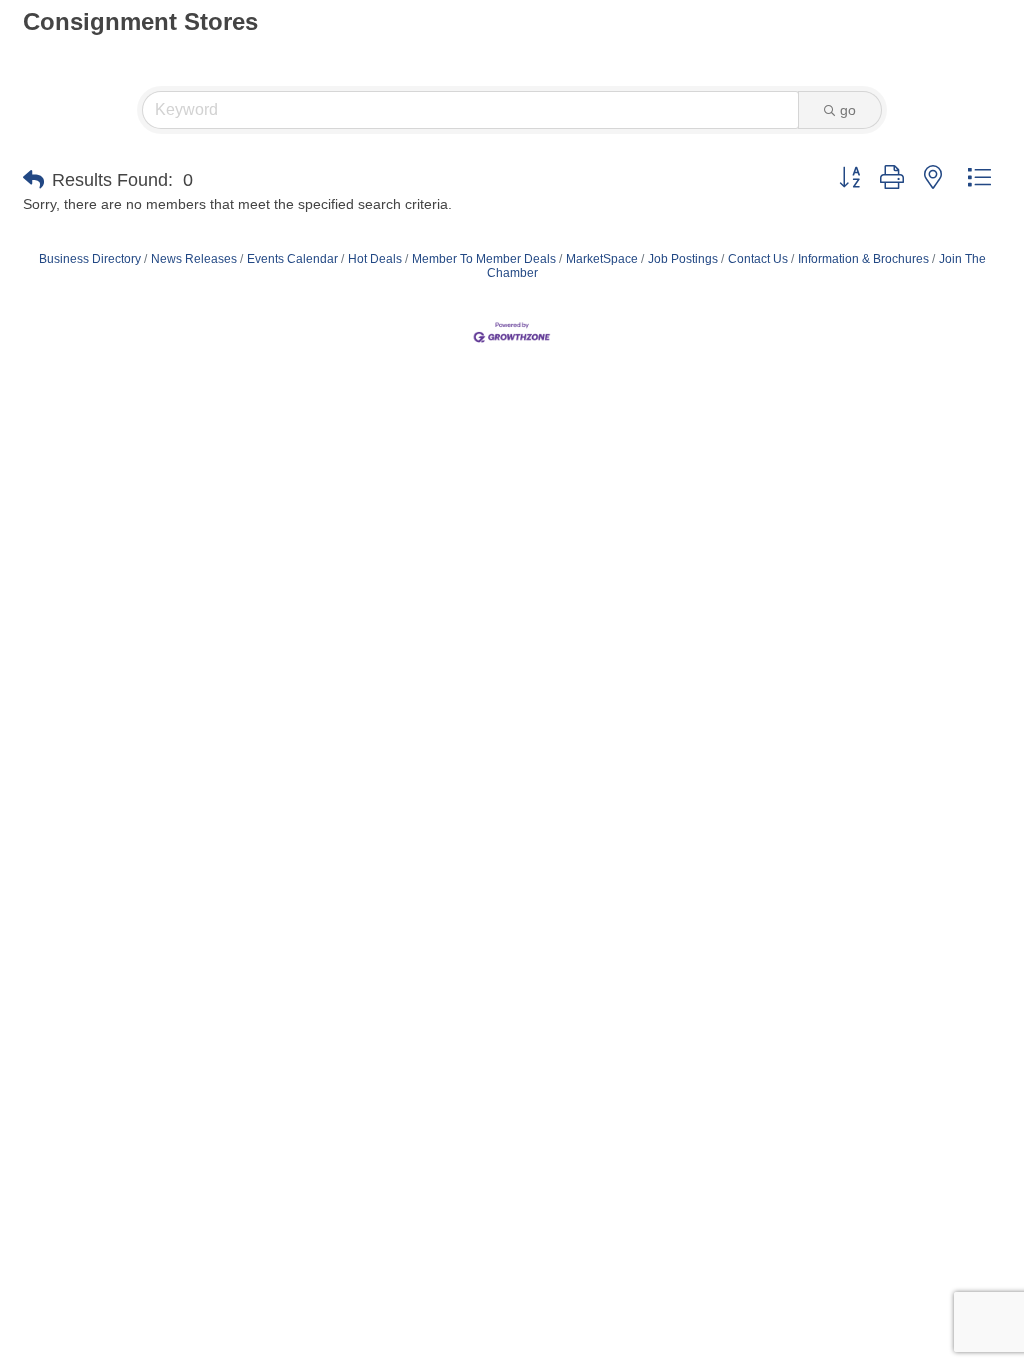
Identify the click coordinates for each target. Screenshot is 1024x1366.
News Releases (194, 259)
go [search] (848, 110)
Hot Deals (375, 259)
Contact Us (758, 259)
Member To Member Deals (484, 259)
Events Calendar (292, 259)
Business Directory (90, 259)
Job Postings (683, 259)
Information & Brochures (863, 259)
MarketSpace (602, 259)
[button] (33, 180)
